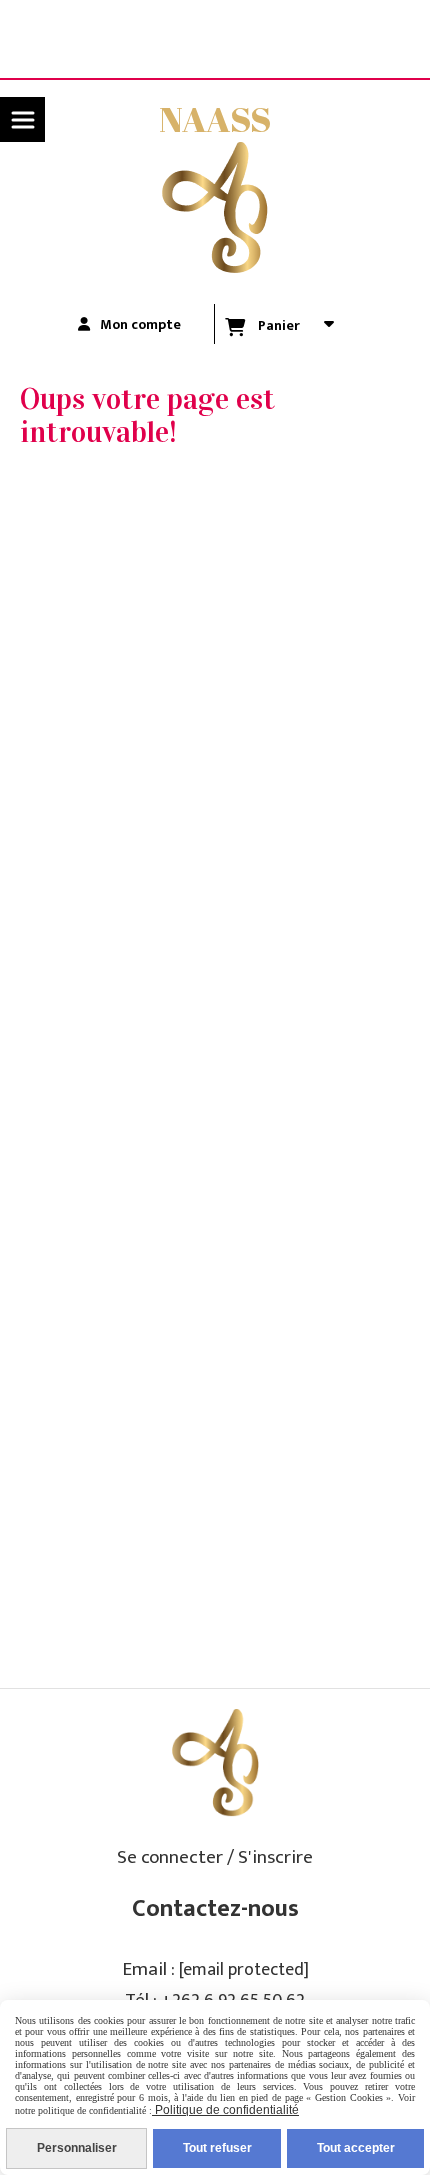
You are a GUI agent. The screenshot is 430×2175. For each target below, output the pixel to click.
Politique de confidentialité (225, 2110)
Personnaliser (77, 2148)
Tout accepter (356, 2148)
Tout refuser (217, 2148)
